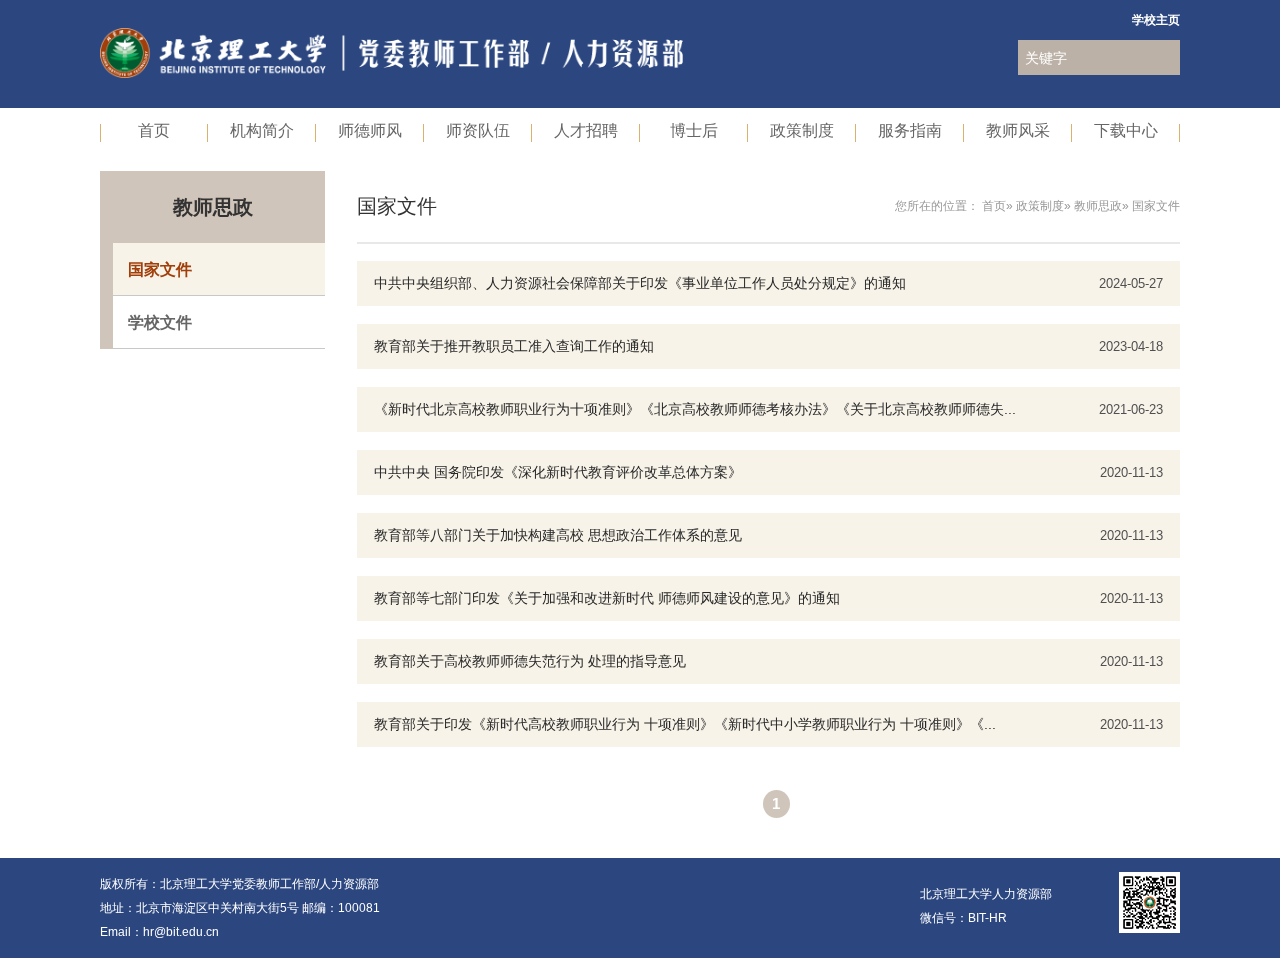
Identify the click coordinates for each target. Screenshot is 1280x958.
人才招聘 (586, 130)
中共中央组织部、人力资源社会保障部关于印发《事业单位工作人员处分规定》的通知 (640, 283)
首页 (154, 130)
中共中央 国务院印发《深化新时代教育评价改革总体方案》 (558, 472)
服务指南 (910, 130)
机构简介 (262, 130)
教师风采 (1018, 130)
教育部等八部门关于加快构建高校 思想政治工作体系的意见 (558, 535)
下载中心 (1126, 130)
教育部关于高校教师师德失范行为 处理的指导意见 (530, 661)
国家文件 (160, 269)
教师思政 (1098, 206)
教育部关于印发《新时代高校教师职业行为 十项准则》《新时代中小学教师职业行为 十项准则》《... (685, 724)
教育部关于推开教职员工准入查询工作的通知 (514, 346)
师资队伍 (478, 130)
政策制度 (802, 130)
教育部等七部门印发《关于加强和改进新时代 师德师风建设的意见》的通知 (607, 598)
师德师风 (370, 130)
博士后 (694, 130)
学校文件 (160, 322)
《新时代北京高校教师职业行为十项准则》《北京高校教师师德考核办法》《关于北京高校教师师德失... (695, 409)
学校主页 (1156, 20)
